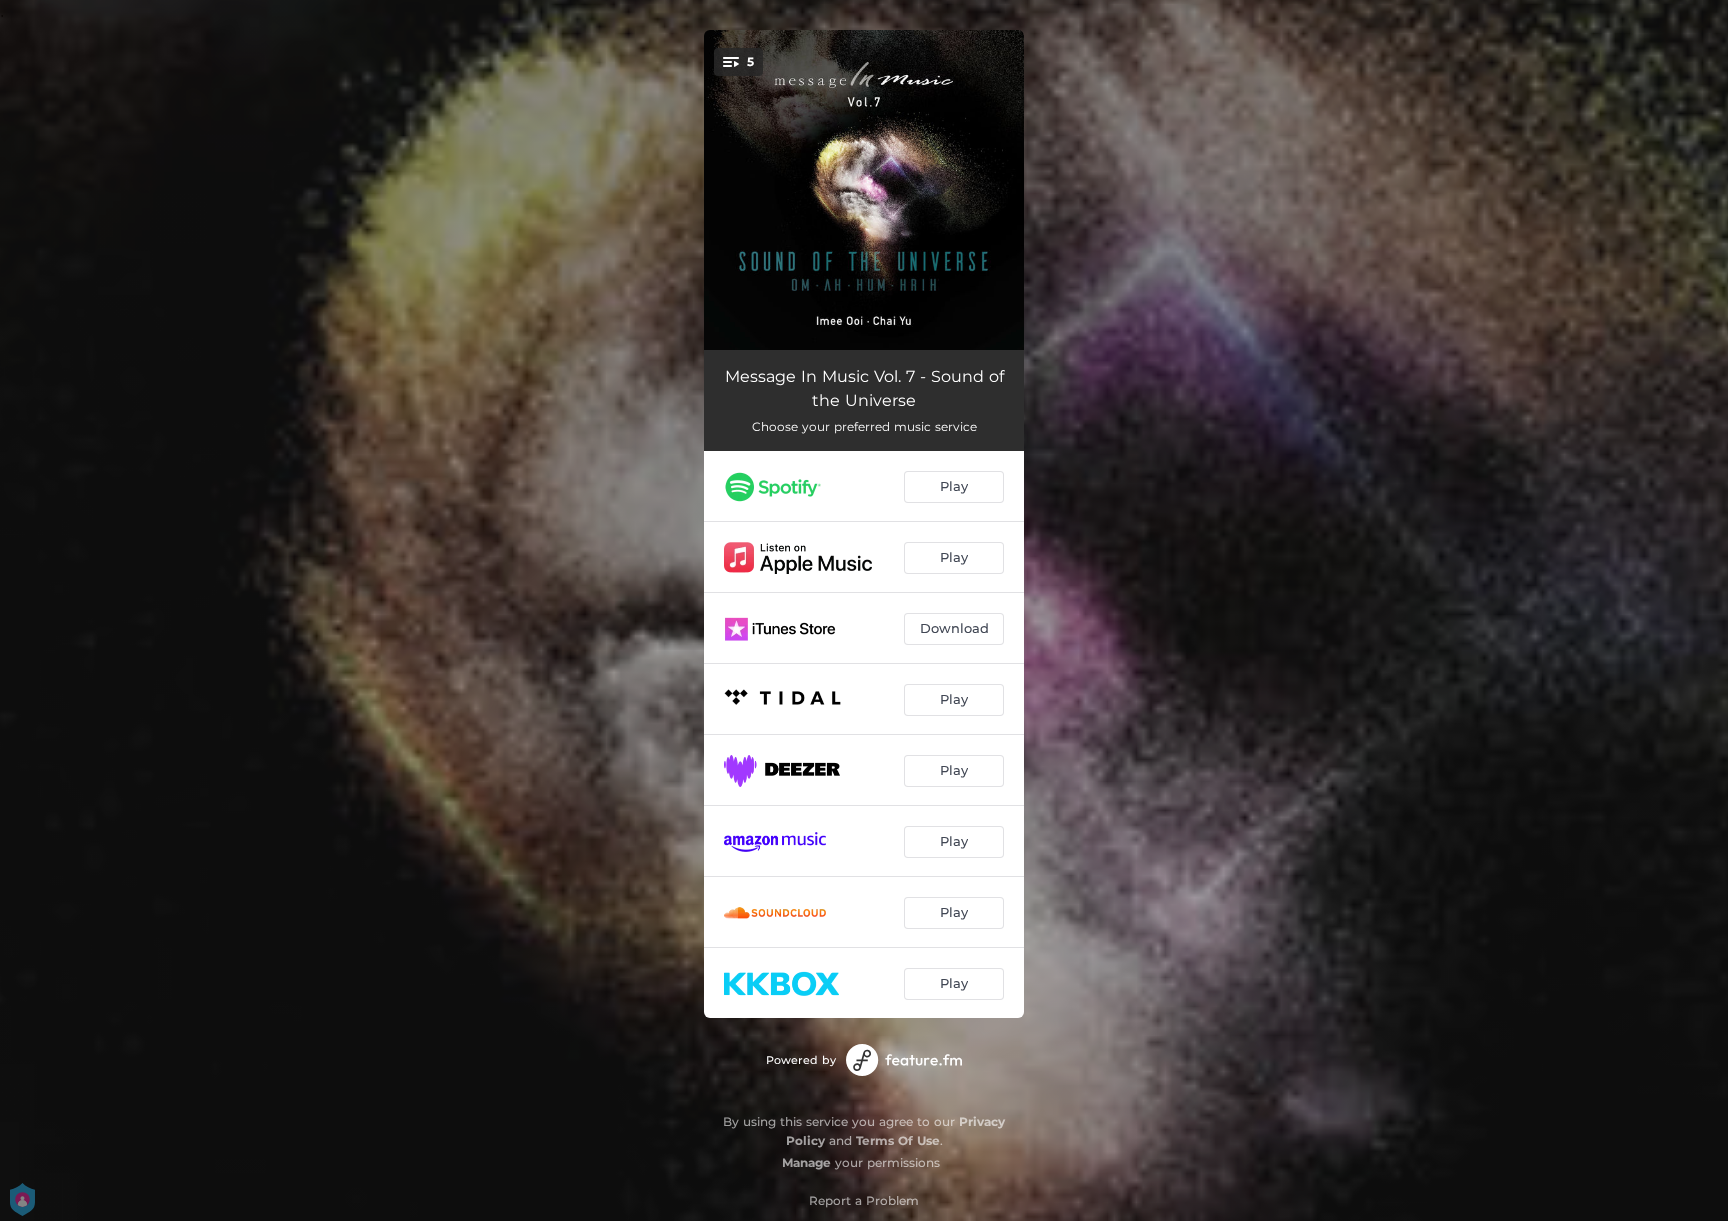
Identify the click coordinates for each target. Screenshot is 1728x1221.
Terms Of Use (898, 1140)
